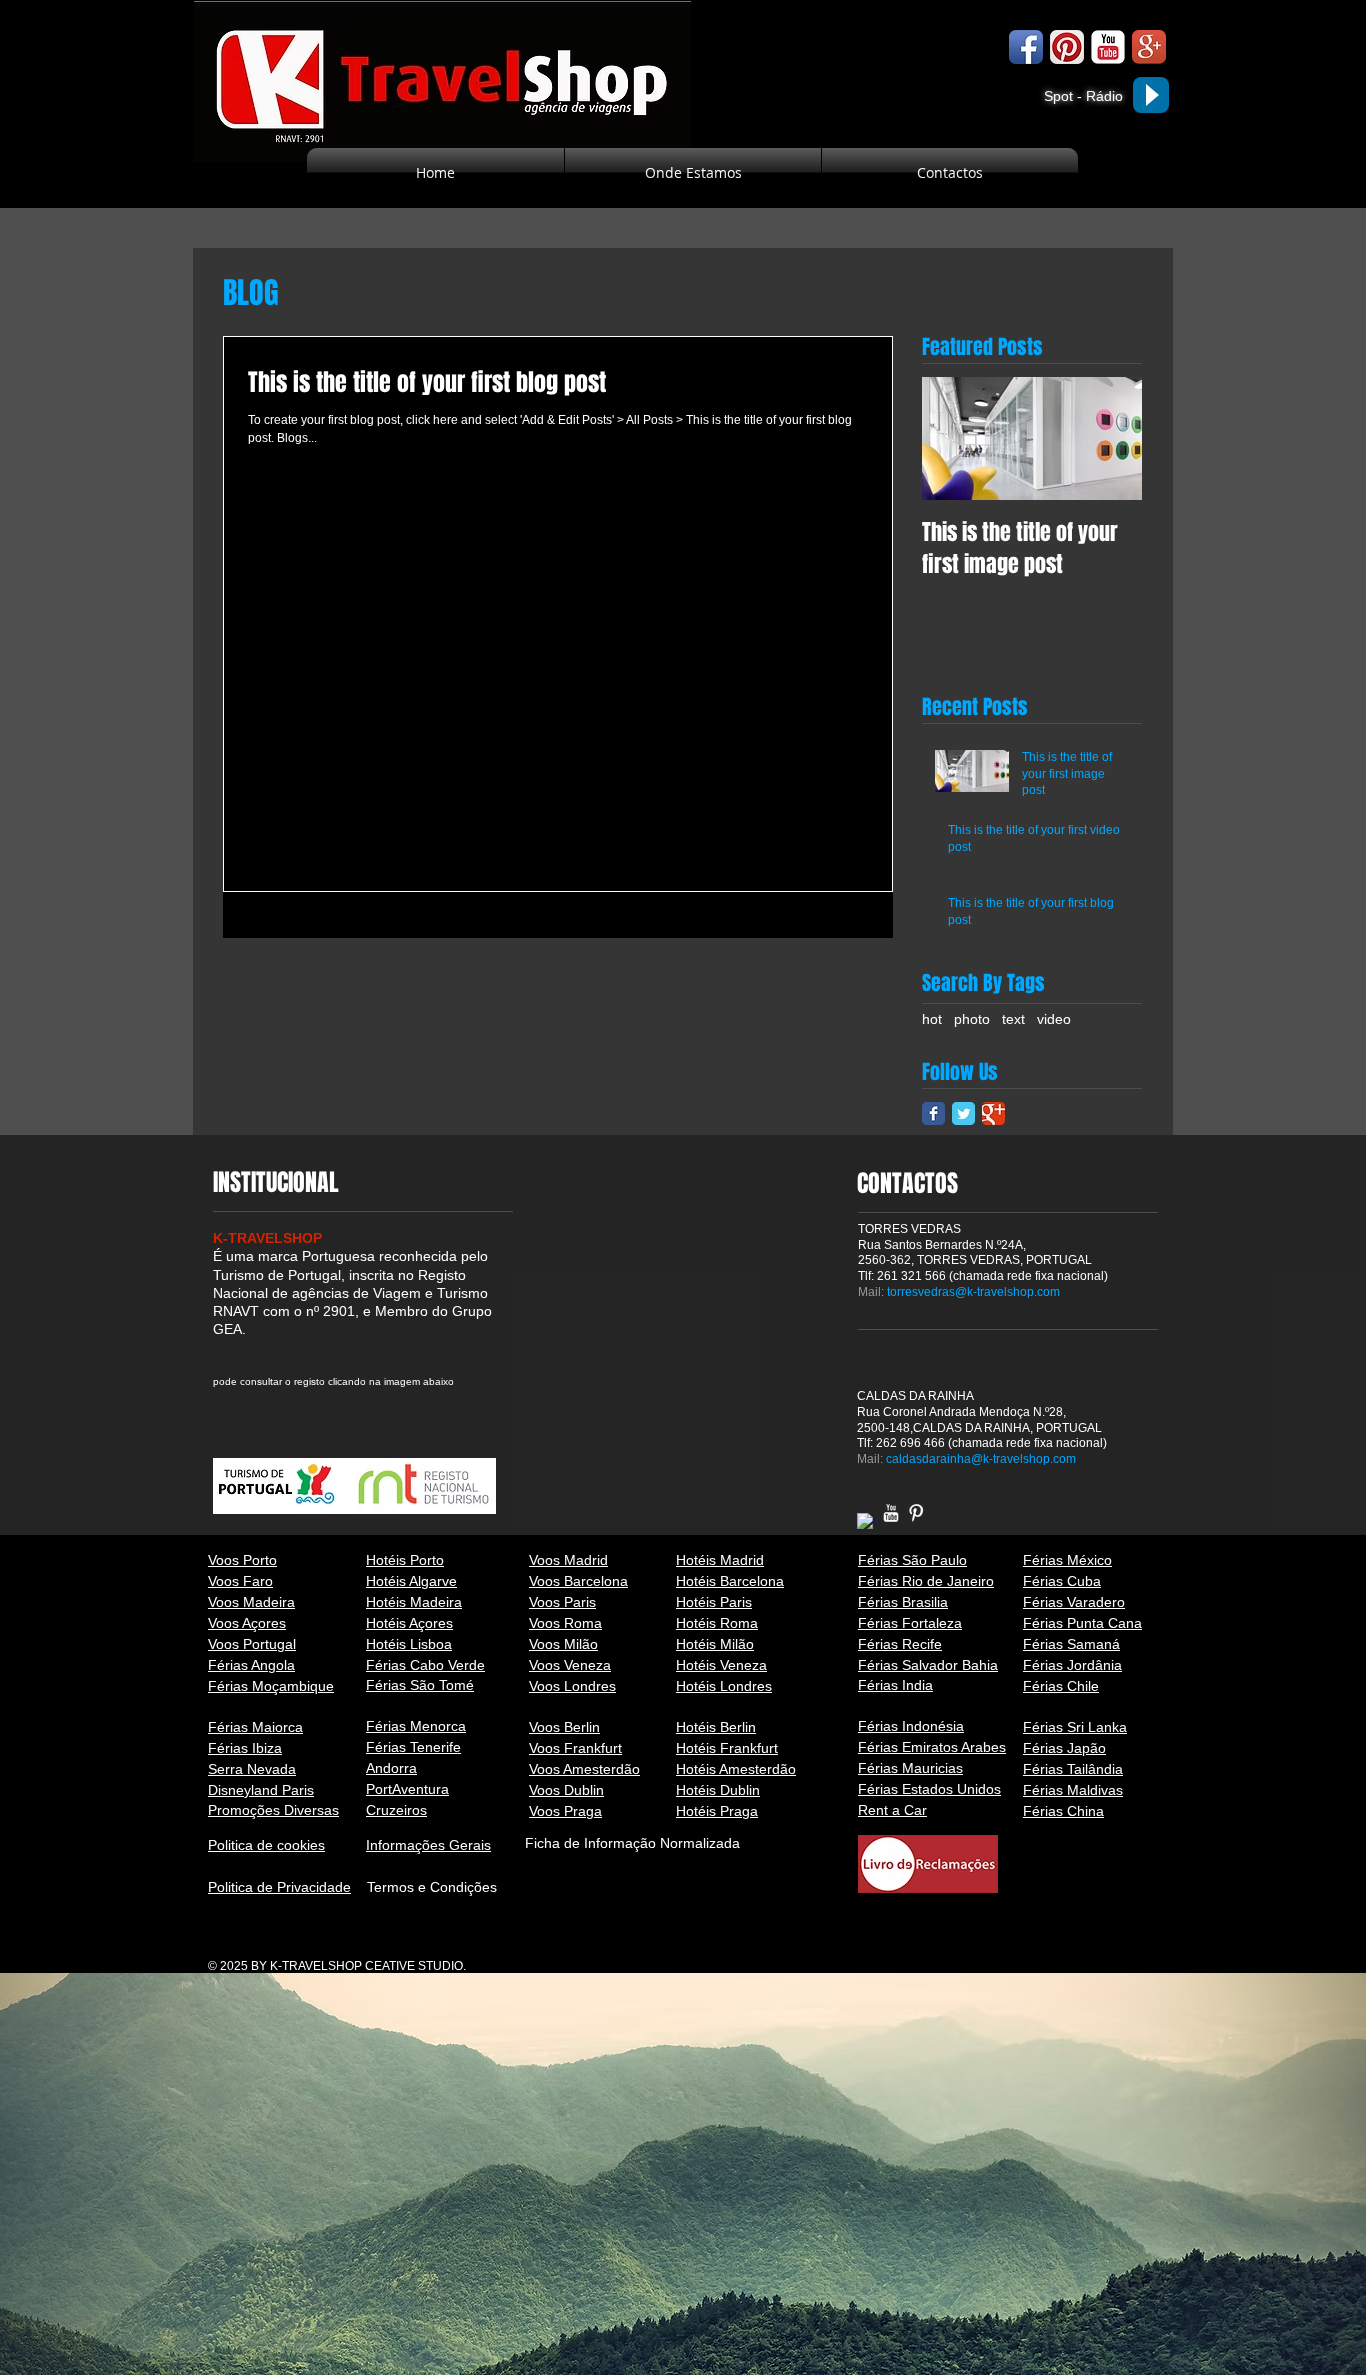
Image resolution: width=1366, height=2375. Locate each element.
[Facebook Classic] (933, 1113)
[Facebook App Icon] (1026, 47)
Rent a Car (892, 1810)
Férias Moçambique (271, 1686)
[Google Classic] (993, 1113)
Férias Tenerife (413, 1747)
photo (972, 1019)
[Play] (1151, 95)
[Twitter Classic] (963, 1113)
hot (932, 1019)
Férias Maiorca (255, 1727)
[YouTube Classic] (1108, 47)
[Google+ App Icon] (1149, 47)
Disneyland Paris (261, 1790)
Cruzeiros (396, 1810)
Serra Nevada (252, 1769)
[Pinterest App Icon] (1067, 47)
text (1013, 1019)
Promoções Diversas (273, 1810)
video (1054, 1019)
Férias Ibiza (245, 1748)
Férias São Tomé (420, 1685)
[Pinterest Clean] (916, 1513)
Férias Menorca (416, 1726)
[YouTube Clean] (891, 1513)
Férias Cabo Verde (425, 1665)
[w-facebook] (866, 1522)
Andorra (391, 1768)
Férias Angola (251, 1665)
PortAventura (407, 1789)
